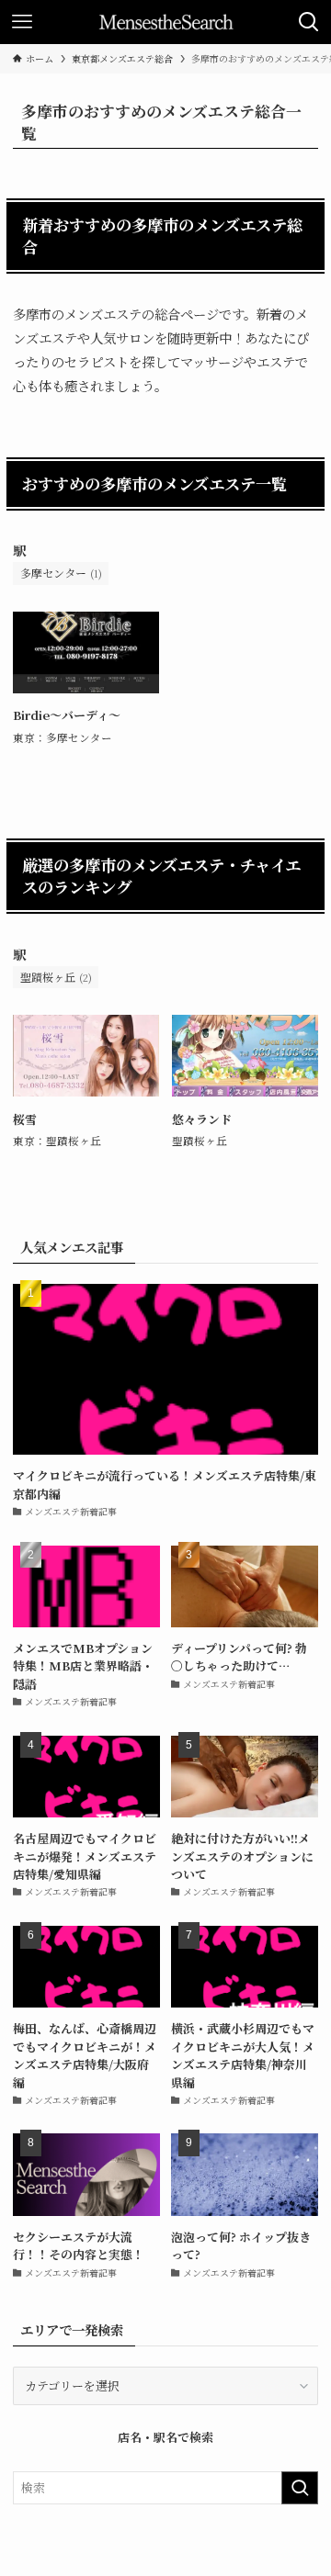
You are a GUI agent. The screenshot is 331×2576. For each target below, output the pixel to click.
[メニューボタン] (22, 22)
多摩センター (61, 573)
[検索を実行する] (300, 2488)
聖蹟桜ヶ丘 (56, 977)
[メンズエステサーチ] (166, 22)
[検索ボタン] (309, 22)
